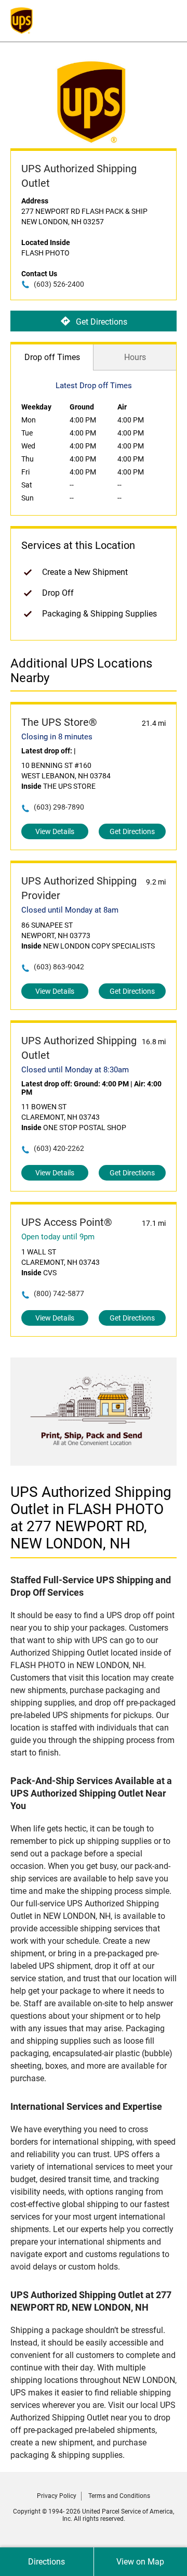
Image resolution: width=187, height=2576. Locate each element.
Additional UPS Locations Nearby (81, 671)
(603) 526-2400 (59, 284)
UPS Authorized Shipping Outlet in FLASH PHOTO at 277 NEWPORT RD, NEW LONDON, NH (91, 1518)
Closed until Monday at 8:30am (75, 1070)
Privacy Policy (57, 2496)
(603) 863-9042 (59, 967)
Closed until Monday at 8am (70, 910)
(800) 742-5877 (59, 1293)
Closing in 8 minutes (57, 737)
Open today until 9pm (58, 1237)
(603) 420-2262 (59, 1148)
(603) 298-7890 (59, 807)
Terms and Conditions (119, 2496)
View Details (55, 831)
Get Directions (102, 321)
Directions (46, 2562)
